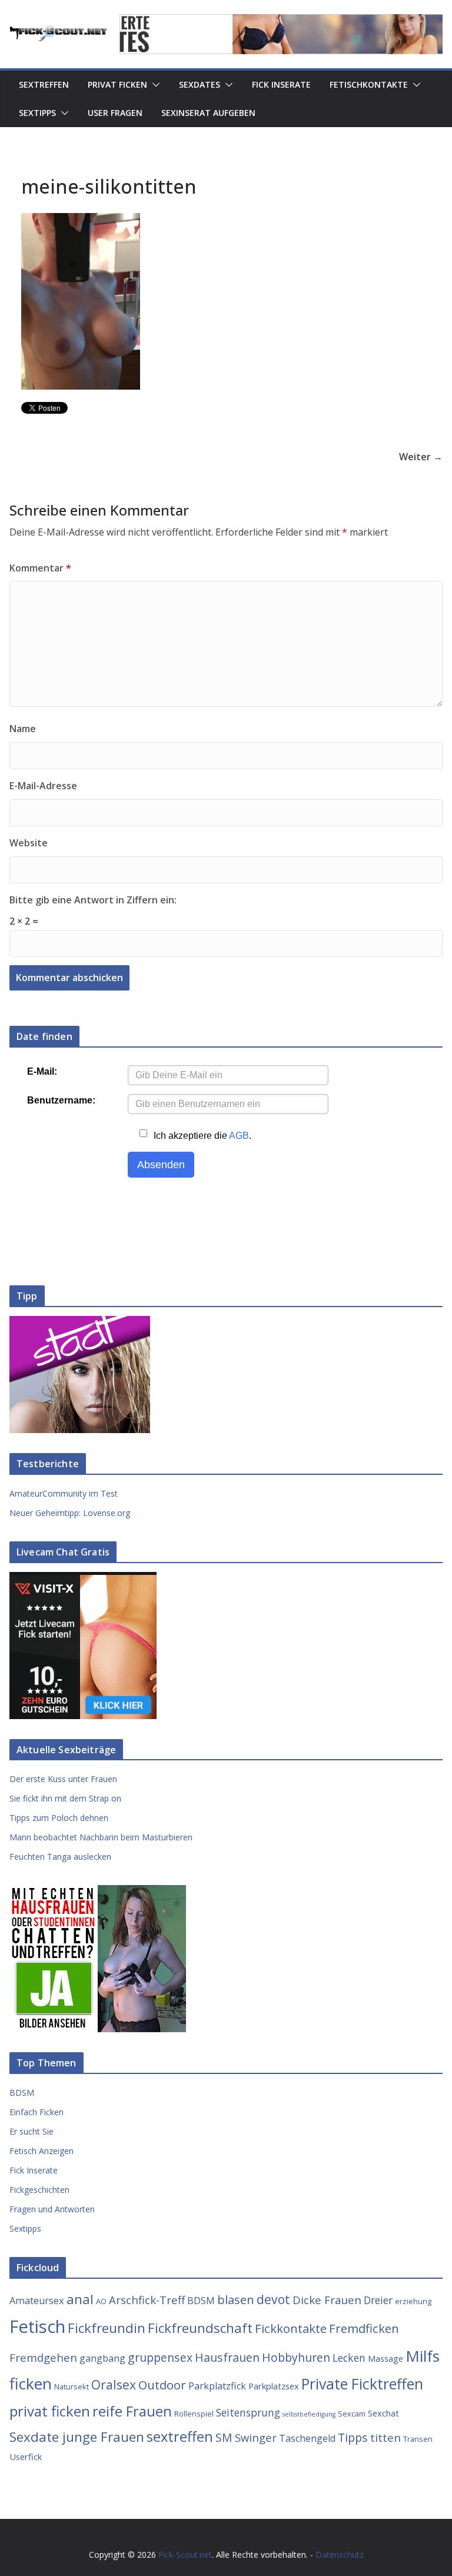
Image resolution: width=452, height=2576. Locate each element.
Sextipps (37, 113)
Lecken (349, 2358)
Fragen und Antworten (52, 2209)
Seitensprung (248, 2412)
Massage (385, 2358)
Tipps (353, 2437)
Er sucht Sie (31, 2131)
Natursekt (72, 2386)
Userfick (26, 2457)
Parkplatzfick (217, 2386)
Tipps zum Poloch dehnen (59, 1818)
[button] (154, 85)
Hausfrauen (227, 2357)
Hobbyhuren (296, 2357)
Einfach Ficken (36, 2112)
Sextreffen (44, 84)
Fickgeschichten (39, 2190)
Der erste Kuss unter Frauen (63, 1779)
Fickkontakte (291, 2328)
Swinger (256, 2437)
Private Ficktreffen (362, 2384)
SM (224, 2437)
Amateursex (37, 2301)
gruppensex (160, 2357)
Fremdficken (364, 2328)
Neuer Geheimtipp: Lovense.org (70, 1513)
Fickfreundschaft (200, 2328)
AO (101, 2301)
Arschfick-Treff (147, 2300)
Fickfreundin (107, 2328)
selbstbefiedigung (309, 2414)
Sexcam (352, 2414)
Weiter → (421, 457)
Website (29, 843)
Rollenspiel (194, 2414)
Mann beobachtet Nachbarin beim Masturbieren (101, 1837)
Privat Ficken (117, 84)
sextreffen (180, 2437)
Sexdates (200, 84)
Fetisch (37, 2326)
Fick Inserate (281, 84)
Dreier (378, 2300)
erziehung (413, 2301)
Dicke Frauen (327, 2300)
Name (23, 729)
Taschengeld (307, 2438)
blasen (236, 2299)
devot (273, 2299)
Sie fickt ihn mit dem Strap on (65, 1798)
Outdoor (162, 2385)
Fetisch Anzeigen (41, 2151)
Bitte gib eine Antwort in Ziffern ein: (93, 900)
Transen (418, 2439)
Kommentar (40, 568)
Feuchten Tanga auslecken (60, 1857)
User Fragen (115, 113)
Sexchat (383, 2413)
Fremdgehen (43, 2357)
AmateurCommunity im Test (64, 1493)
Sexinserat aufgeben (208, 113)
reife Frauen (132, 2411)
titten (385, 2437)
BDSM (22, 2093)
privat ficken (50, 2411)
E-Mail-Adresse (43, 786)
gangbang (102, 2358)
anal (80, 2299)
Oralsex (114, 2384)
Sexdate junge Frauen (77, 2437)
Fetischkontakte (369, 84)
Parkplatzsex (274, 2386)
